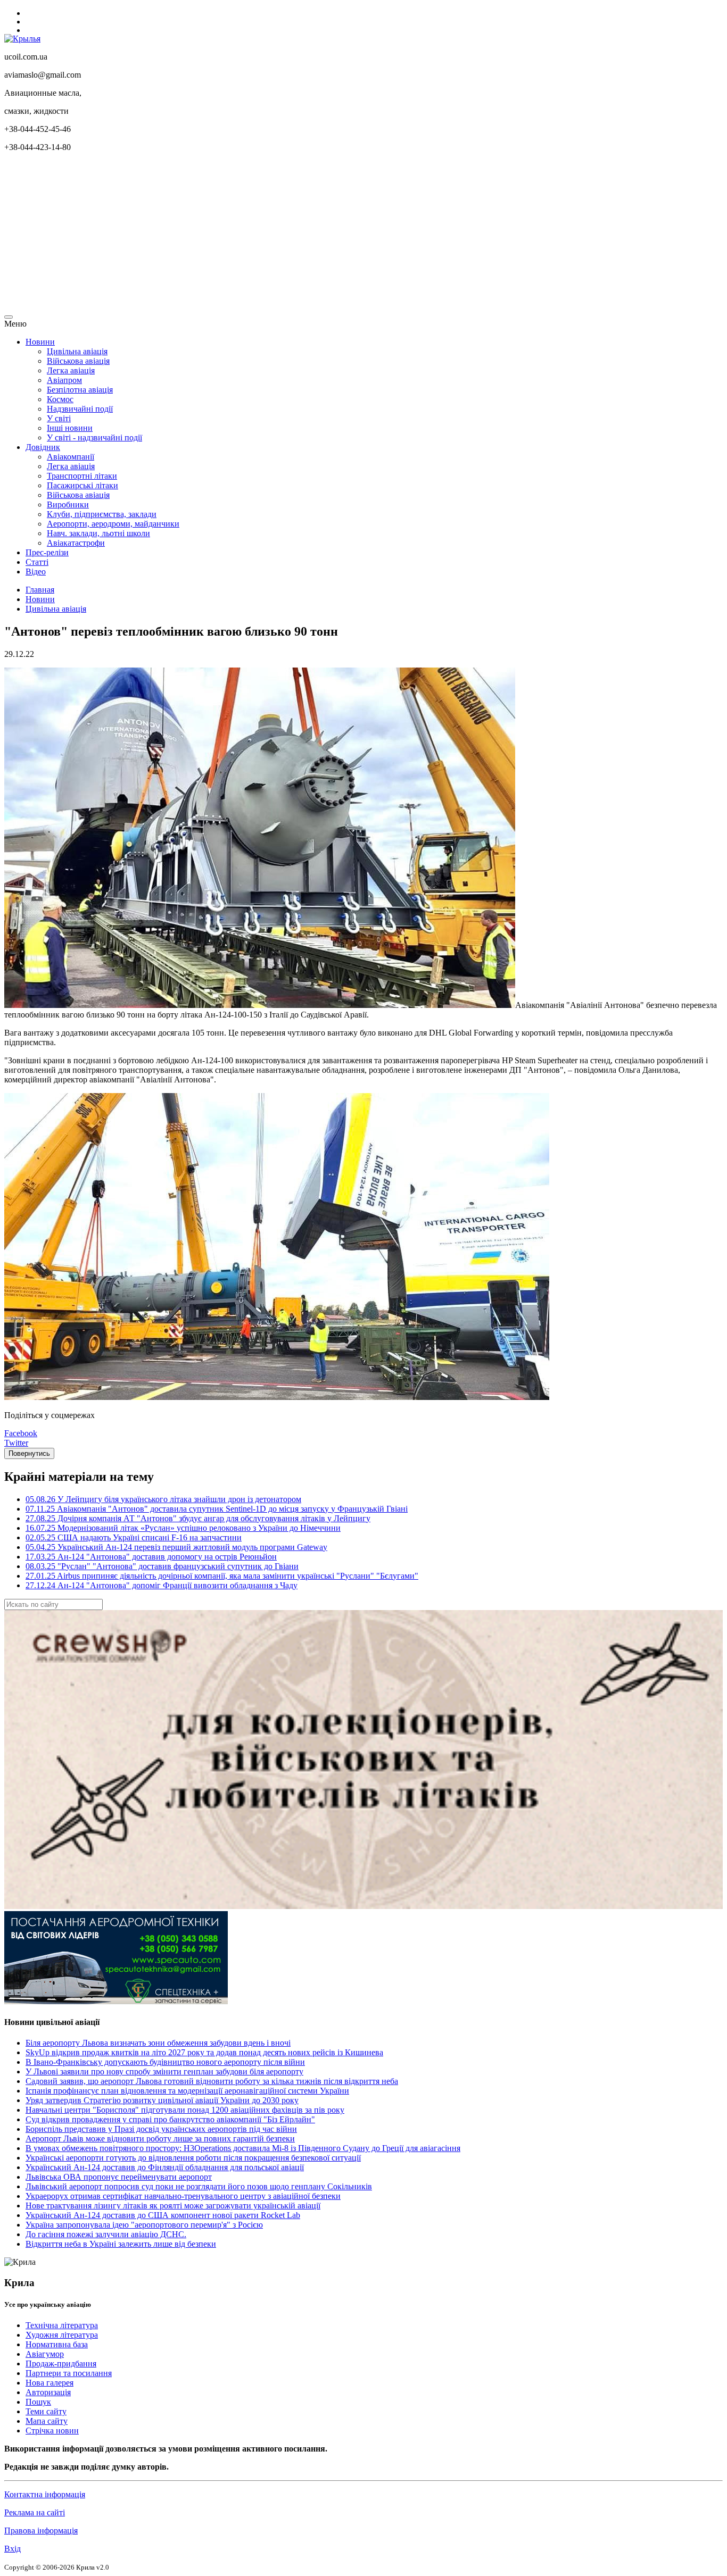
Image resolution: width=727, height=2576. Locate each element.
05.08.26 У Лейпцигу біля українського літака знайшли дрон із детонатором (163, 1499)
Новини (40, 342)
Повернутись (29, 1453)
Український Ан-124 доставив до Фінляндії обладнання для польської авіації (165, 2167)
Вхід (13, 2549)
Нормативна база (57, 2344)
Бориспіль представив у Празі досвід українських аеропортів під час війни (161, 2129)
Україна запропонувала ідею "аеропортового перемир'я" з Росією (144, 2225)
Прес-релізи (47, 552)
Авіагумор (45, 2354)
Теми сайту (46, 2411)
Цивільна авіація (77, 351)
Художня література (62, 2335)
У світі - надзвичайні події (94, 437)
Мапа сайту (47, 2421)
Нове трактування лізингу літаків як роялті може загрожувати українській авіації (173, 2206)
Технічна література (62, 2325)
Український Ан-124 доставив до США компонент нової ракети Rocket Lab (163, 2215)
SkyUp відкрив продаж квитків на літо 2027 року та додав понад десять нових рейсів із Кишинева (204, 2052)
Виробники (68, 505)
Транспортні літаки (82, 476)
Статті (37, 562)
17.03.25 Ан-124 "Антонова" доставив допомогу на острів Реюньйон (151, 1557)
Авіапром (64, 380)
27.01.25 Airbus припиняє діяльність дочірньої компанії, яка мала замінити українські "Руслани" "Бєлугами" (222, 1576)
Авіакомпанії (71, 457)
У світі (59, 418)
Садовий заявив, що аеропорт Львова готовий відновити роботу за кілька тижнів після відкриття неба (212, 2081)
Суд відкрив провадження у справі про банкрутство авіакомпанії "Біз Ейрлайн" (170, 2119)
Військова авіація (78, 361)
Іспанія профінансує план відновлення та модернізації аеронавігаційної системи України (187, 2091)
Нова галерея (49, 2383)
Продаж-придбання (61, 2364)
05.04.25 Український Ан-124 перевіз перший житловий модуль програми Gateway (176, 1547)
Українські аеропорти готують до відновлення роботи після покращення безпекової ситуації (193, 2158)
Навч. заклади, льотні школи (98, 533)
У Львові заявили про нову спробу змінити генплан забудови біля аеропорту (164, 2071)
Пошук (38, 2402)
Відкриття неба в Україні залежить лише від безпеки (121, 2244)
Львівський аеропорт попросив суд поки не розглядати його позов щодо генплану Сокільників (199, 2186)
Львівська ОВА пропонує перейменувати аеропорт (119, 2177)
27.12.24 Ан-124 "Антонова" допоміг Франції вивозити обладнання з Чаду (162, 1585)
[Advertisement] (324, 235)
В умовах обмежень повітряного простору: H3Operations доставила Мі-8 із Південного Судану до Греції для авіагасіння (243, 2148)
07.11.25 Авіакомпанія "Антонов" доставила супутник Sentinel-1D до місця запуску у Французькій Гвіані (217, 1509)
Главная (40, 590)
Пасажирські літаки (82, 485)
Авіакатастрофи (76, 543)
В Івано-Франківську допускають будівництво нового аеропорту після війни (165, 2062)
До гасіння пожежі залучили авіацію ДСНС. (106, 2234)
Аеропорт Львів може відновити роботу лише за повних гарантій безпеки (160, 2139)
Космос (60, 399)
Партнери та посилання (69, 2373)
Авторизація (48, 2392)
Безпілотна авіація (80, 390)
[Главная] (22, 39)
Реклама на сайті (35, 2512)
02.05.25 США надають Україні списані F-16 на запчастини (134, 1537)
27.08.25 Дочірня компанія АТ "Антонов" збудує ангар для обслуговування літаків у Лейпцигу (198, 1518)
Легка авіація (71, 370)
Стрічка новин (52, 2431)
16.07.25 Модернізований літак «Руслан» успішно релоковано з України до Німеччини (183, 1528)
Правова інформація (41, 2531)
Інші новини (70, 428)
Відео (36, 572)
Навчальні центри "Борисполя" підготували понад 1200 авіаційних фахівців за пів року (185, 2110)
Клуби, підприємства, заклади (102, 514)
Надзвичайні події (80, 409)
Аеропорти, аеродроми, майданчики (113, 524)
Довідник (43, 447)
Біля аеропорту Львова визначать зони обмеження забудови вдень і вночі (158, 2043)
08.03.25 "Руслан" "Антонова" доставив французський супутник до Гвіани (162, 1566)
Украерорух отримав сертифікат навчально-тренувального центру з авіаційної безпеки (183, 2196)
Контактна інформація (45, 2494)
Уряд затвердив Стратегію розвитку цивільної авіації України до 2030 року (162, 2100)
